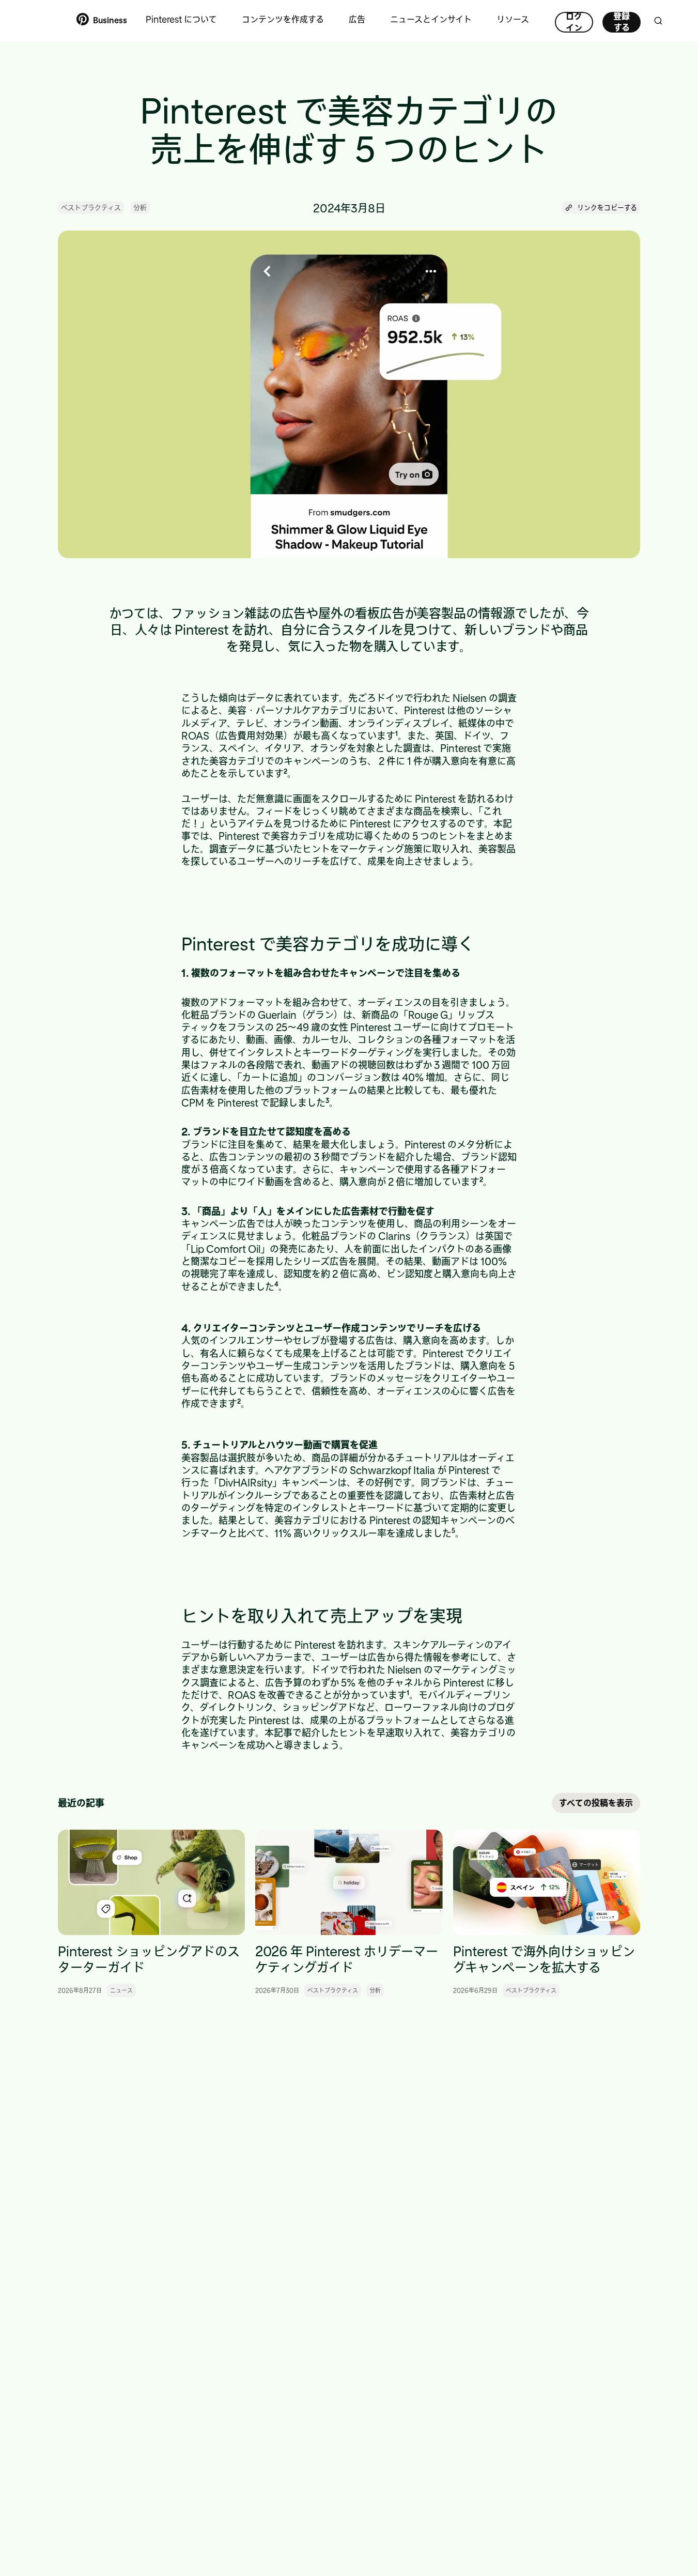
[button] (601, 208)
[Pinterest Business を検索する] (658, 21)
